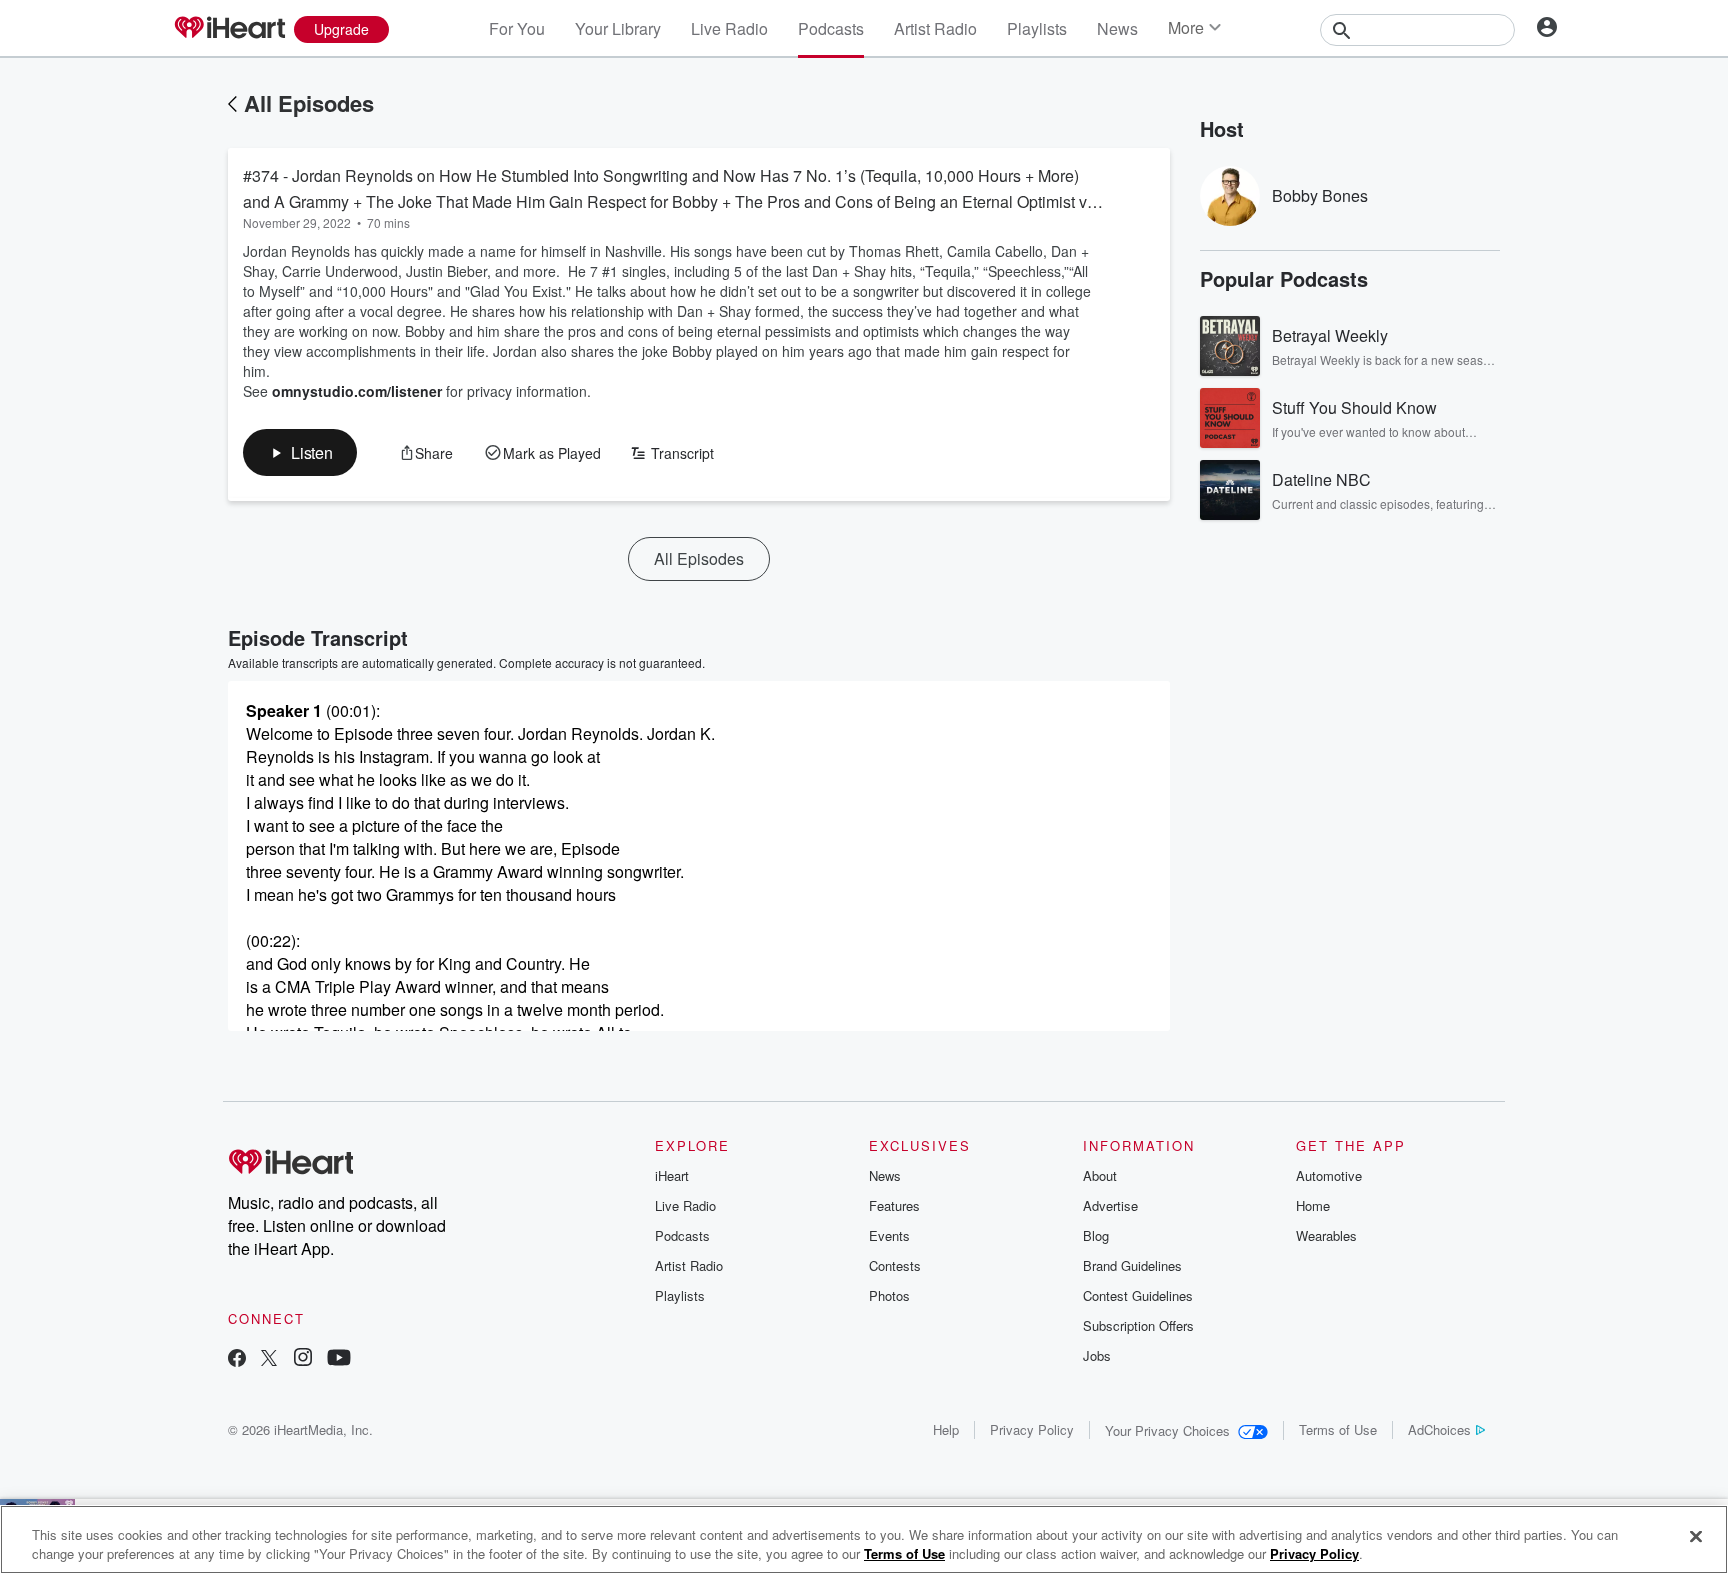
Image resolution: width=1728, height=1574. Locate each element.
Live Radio (729, 28)
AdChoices (1439, 1429)
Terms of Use (1338, 1429)
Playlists (1037, 28)
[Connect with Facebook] (237, 1359)
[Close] (1696, 1537)
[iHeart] (229, 29)
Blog (1096, 1235)
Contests (895, 1265)
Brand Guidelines (1132, 1265)
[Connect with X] (269, 1359)
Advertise (1110, 1205)
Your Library (618, 28)
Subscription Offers (1138, 1325)
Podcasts (831, 28)
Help (946, 1429)
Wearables (1326, 1235)
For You (517, 28)
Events (889, 1235)
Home (1313, 1205)
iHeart (672, 1175)
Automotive (1329, 1175)
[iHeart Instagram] (303, 1359)
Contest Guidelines (1138, 1295)
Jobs (1097, 1355)
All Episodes (309, 103)
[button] (300, 452)
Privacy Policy (1032, 1429)
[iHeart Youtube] (339, 1359)
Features (894, 1205)
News (1117, 28)
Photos (889, 1295)
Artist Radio (935, 28)
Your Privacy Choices (1167, 1430)
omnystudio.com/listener (357, 391)
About (1100, 1175)
